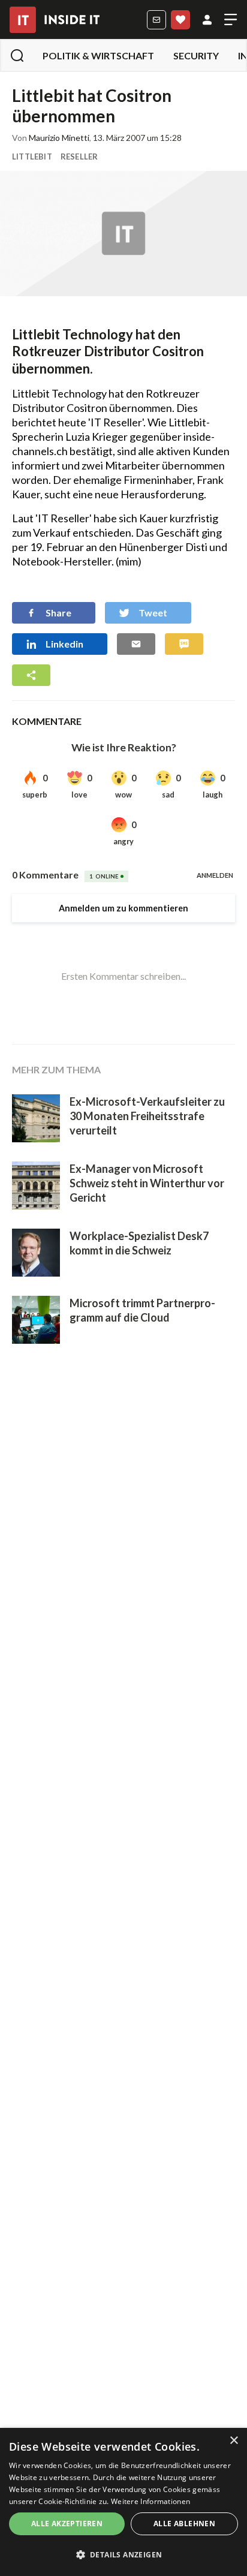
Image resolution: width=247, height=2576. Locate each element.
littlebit (32, 157)
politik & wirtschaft (98, 55)
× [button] (234, 2441)
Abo (180, 20)
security (196, 55)
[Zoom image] (123, 234)
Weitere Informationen (150, 2501)
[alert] (123, 2502)
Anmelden (207, 20)
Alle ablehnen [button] (184, 2524)
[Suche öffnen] (17, 55)
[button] (123, 2555)
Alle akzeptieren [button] (67, 2524)
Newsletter (156, 20)
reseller (79, 157)
